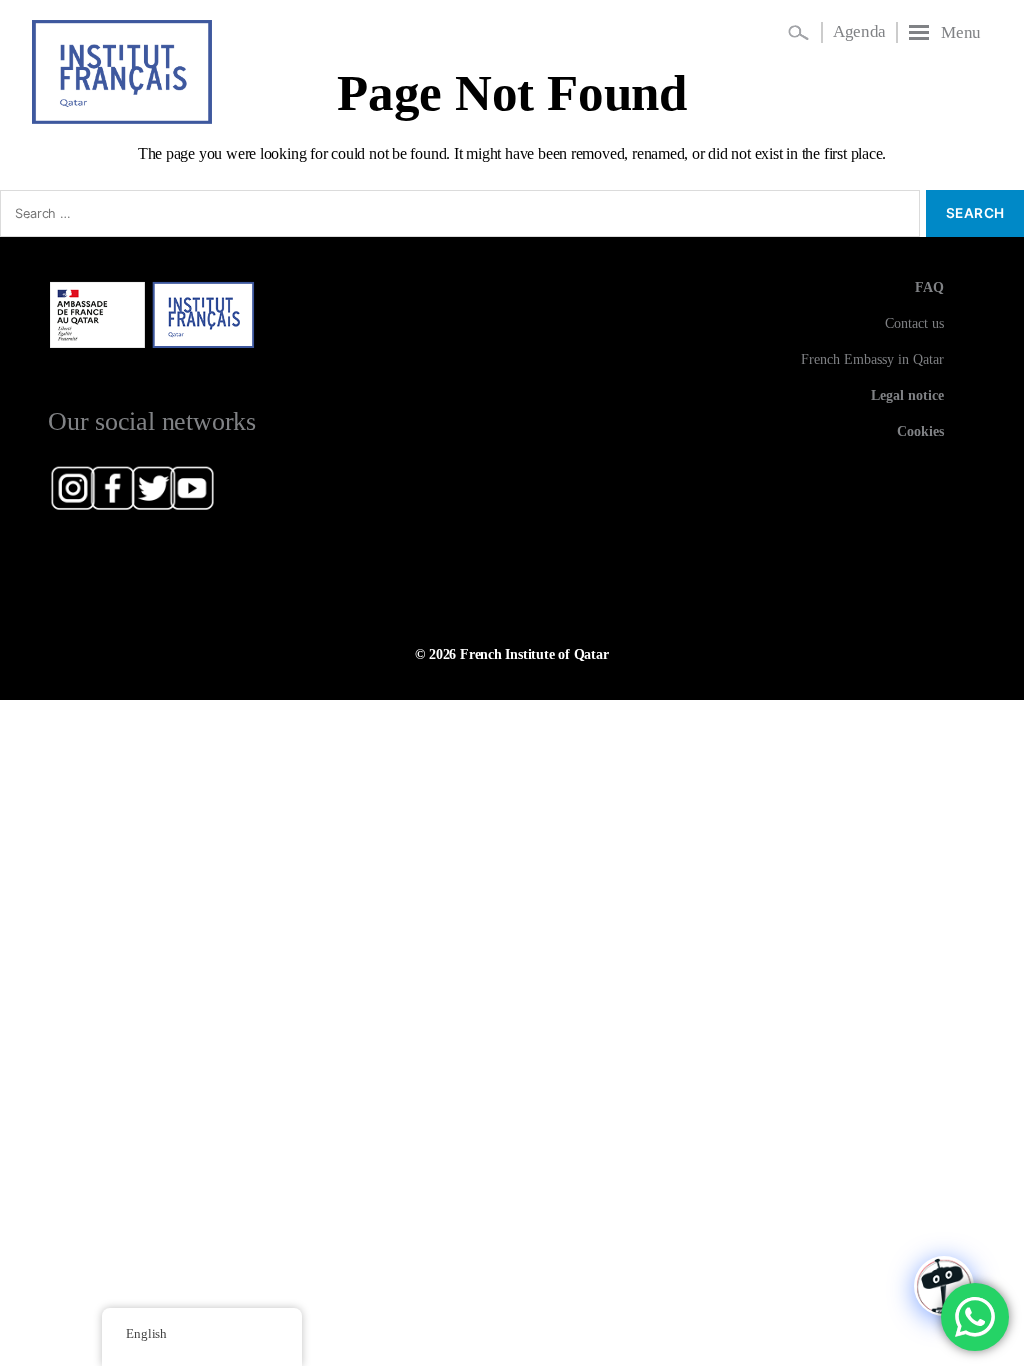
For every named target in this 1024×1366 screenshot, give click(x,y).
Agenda (859, 31)
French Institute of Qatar (534, 654)
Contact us (914, 323)
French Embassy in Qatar (872, 359)
